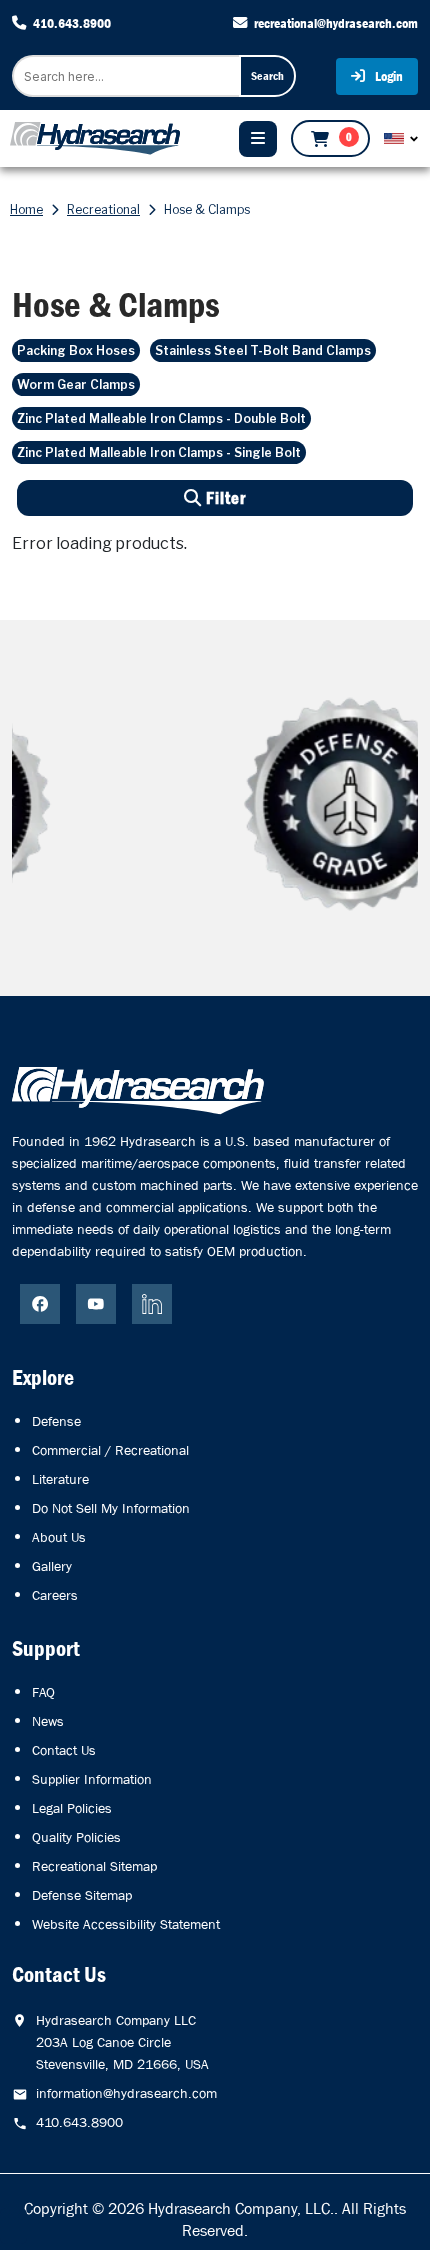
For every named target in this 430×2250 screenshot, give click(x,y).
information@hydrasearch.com (126, 2093)
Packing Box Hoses (76, 350)
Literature (60, 1479)
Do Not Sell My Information (111, 1508)
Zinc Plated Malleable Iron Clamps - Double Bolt (161, 418)
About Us (59, 1537)
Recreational (103, 209)
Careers (55, 1595)
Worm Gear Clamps (76, 384)
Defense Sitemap (82, 1895)
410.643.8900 (72, 23)
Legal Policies (72, 1808)
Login (387, 76)
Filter (224, 498)
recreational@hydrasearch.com (336, 23)
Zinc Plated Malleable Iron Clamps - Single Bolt (159, 452)
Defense (56, 1421)
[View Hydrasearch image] (13, 2226)
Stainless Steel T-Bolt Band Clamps (263, 350)
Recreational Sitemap (94, 1866)
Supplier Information (92, 1779)
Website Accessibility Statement (126, 1924)
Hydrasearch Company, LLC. (241, 2208)
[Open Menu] (258, 139)
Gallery (52, 1566)
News (48, 1721)
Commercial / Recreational (110, 1450)
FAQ (43, 1692)
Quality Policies (76, 1837)
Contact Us (64, 1750)
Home (26, 209)
